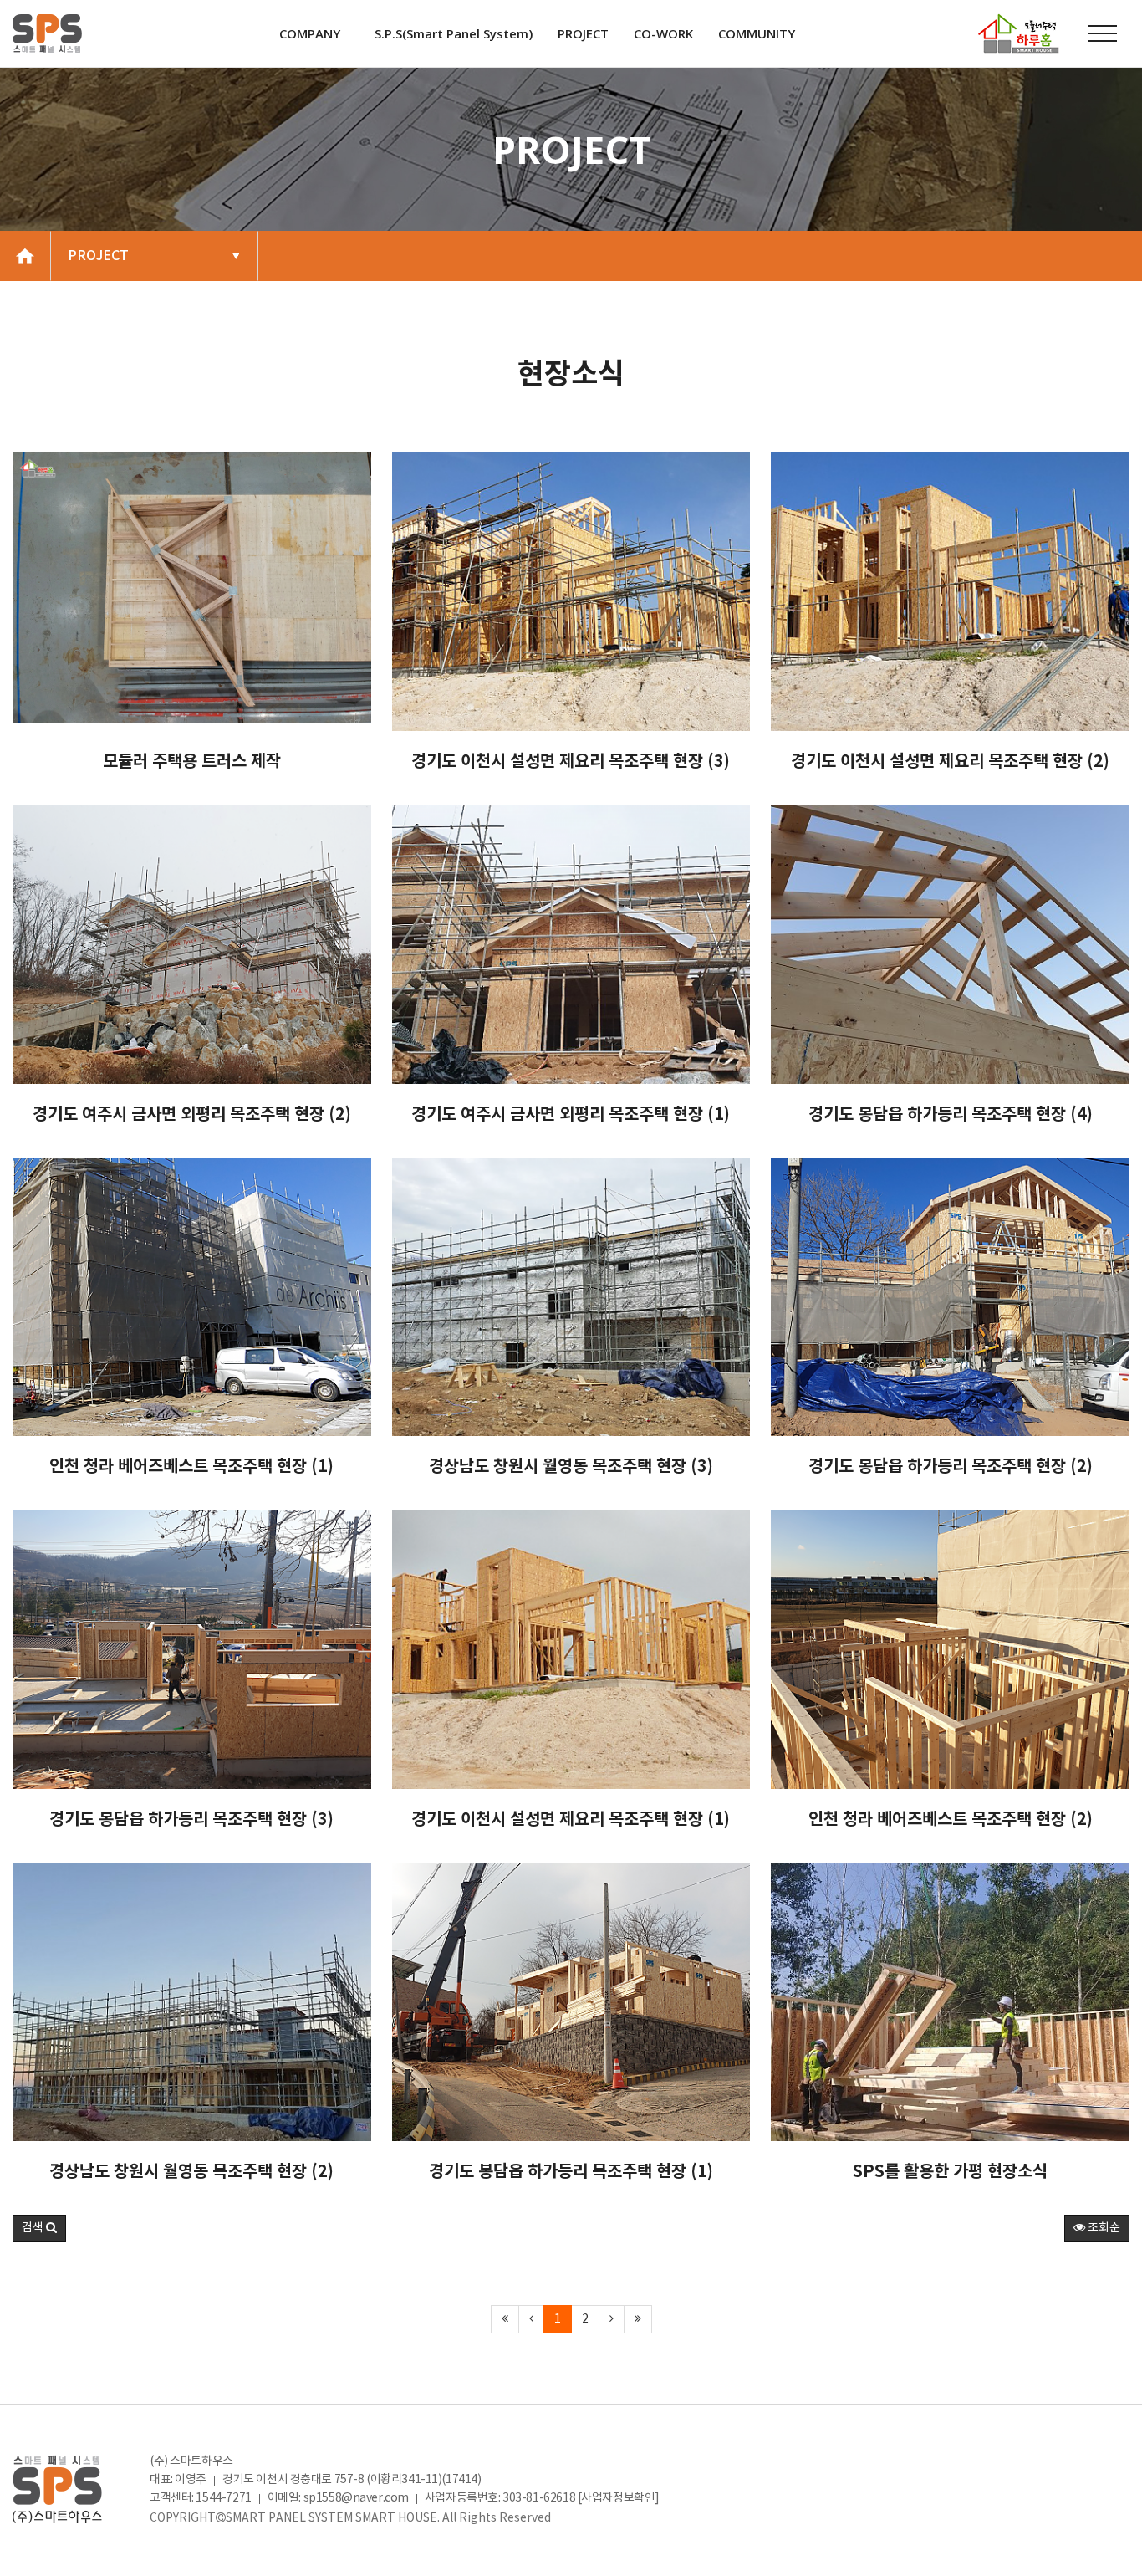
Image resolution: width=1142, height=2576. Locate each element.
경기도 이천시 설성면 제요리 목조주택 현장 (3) (571, 762)
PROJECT (100, 256)
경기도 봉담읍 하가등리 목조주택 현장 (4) (951, 1115)
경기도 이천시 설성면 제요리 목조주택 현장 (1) (571, 1820)
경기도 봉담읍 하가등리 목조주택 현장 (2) (951, 1467)
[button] (39, 2228)
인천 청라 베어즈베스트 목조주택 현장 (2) (951, 1820)
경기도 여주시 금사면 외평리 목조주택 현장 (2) (192, 1115)
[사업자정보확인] (619, 2498)
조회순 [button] (1103, 2228)
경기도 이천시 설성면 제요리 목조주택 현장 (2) (950, 762)
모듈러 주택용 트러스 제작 (192, 762)
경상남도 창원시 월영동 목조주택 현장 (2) (191, 2172)
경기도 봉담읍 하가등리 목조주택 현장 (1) (571, 2172)
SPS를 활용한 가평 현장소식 (950, 2172)
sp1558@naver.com (356, 2498)
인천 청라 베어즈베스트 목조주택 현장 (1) (191, 1467)
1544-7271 (223, 2498)
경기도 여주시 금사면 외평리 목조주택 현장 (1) (571, 1115)
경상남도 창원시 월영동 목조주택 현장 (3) (571, 1467)
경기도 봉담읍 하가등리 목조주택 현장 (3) (191, 1820)
